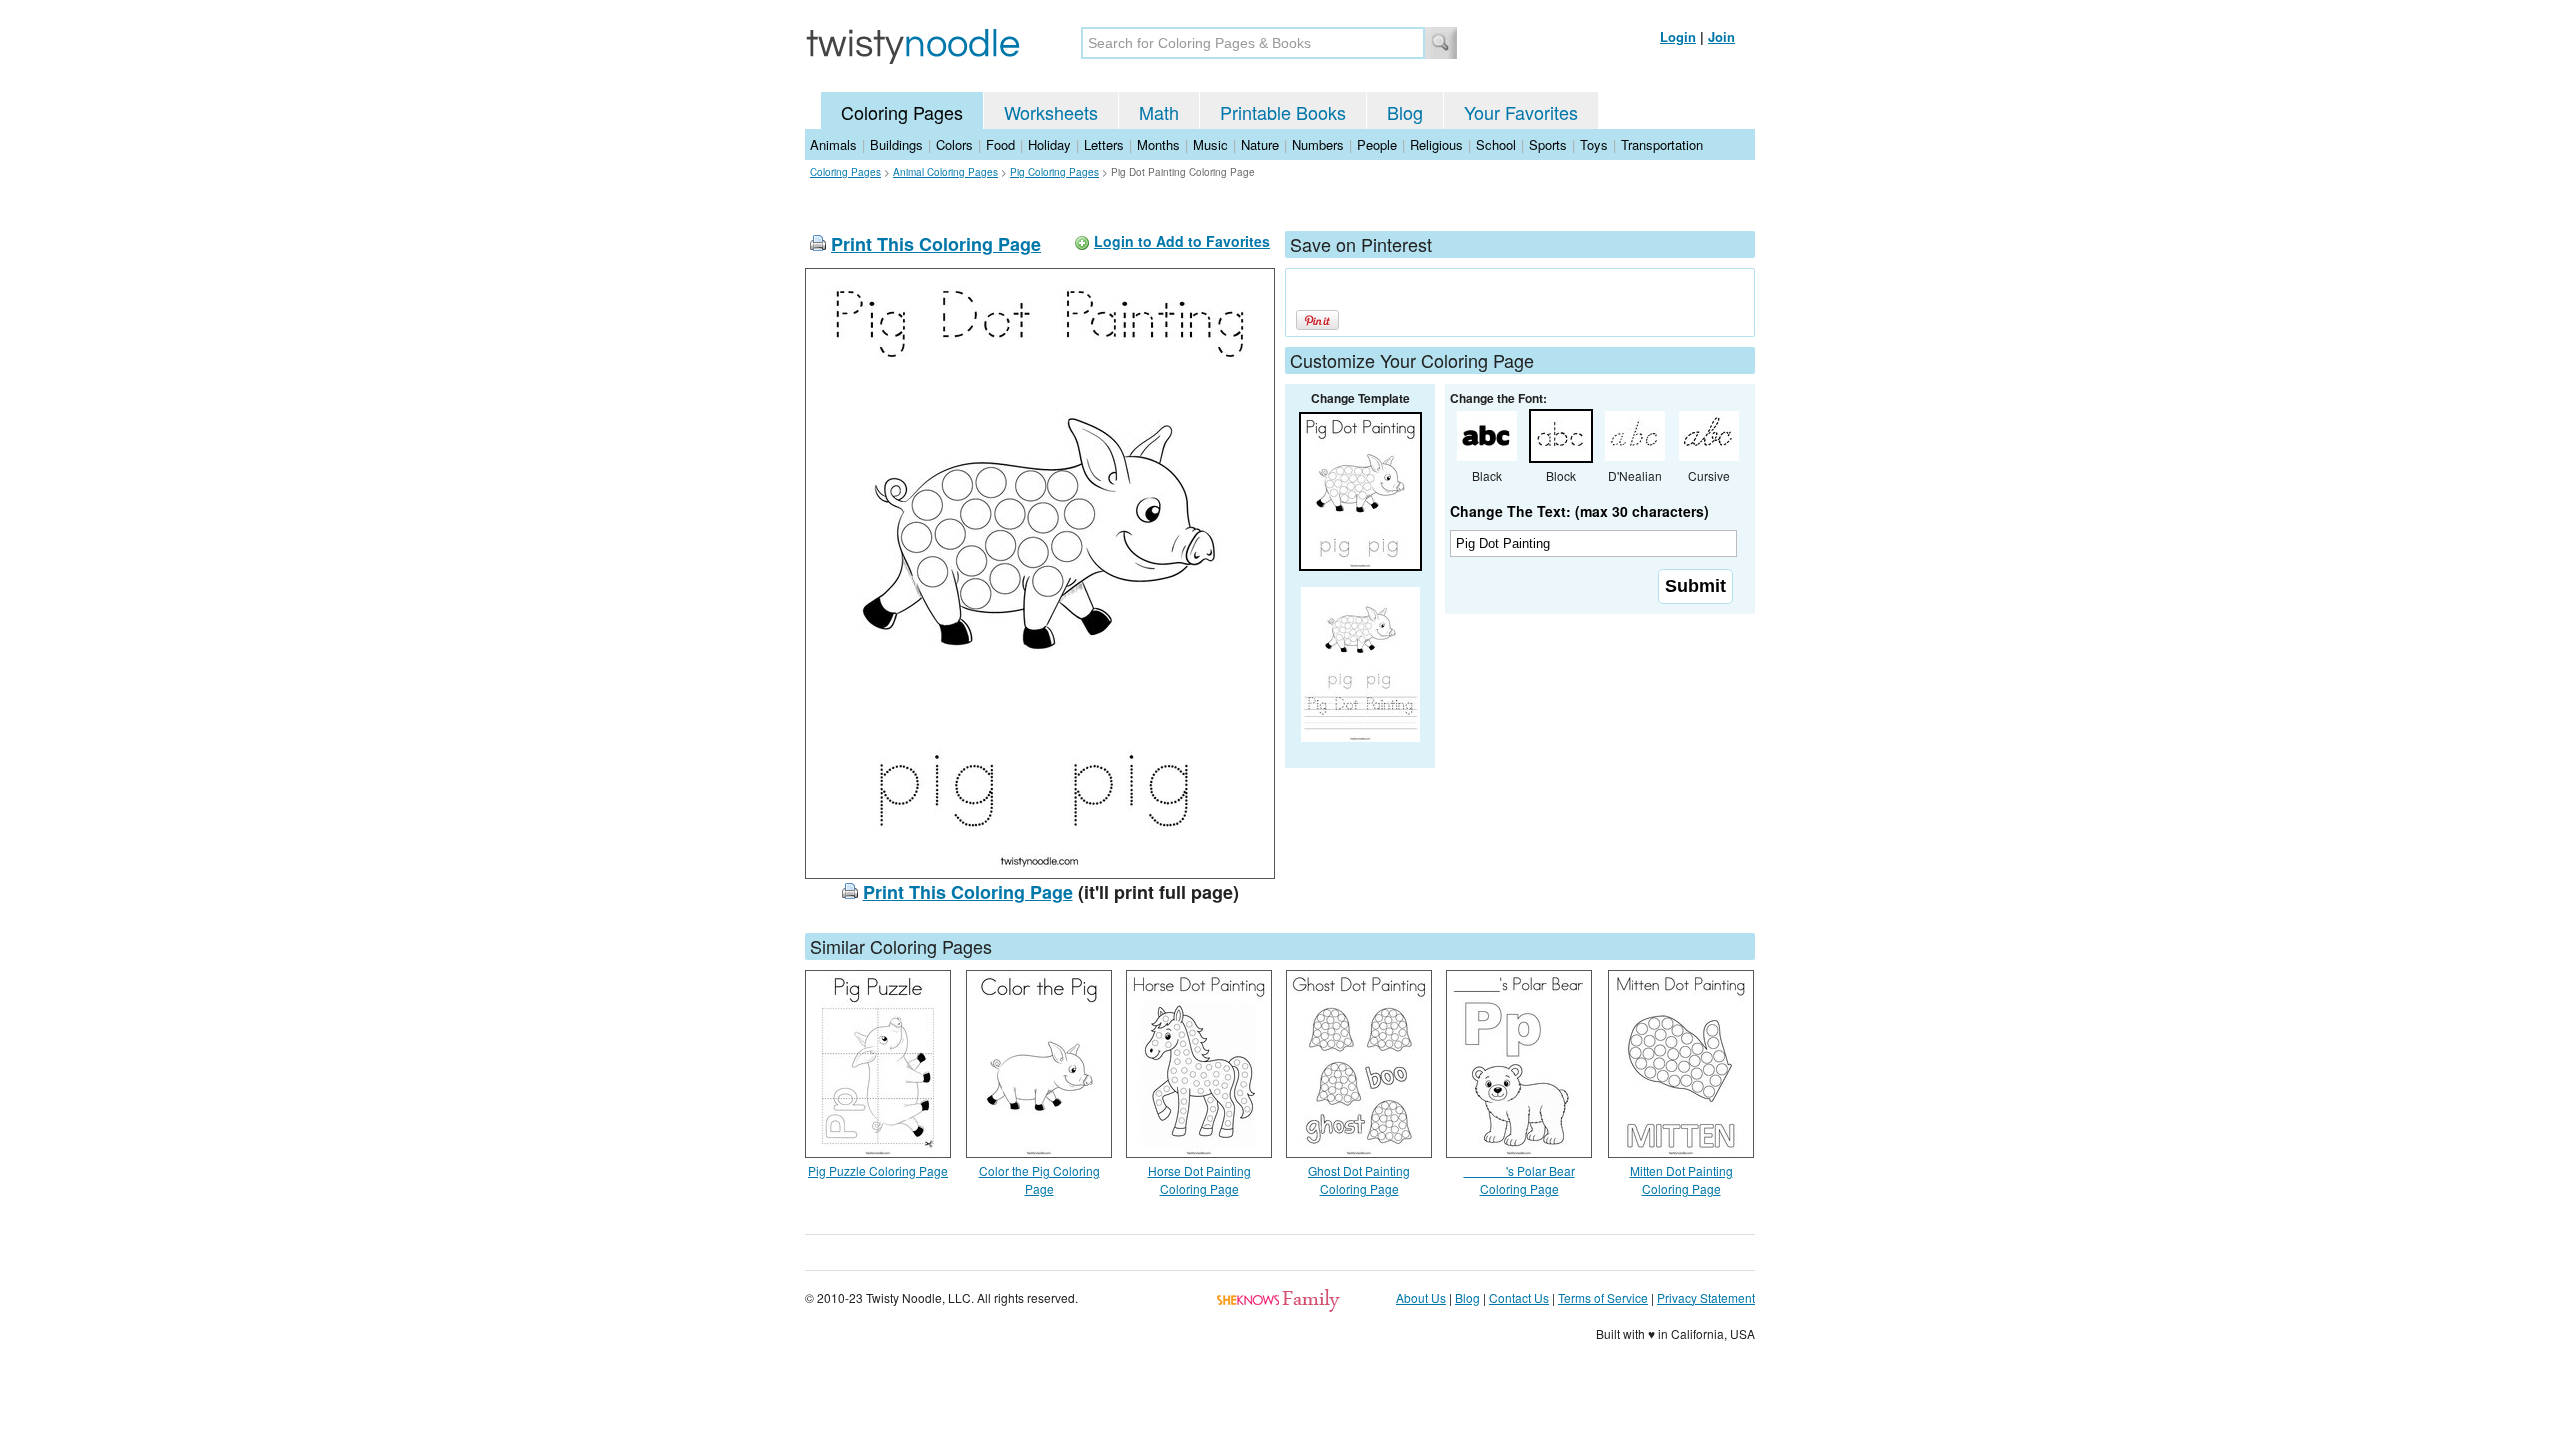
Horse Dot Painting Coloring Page (1199, 1179)
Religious (1436, 144)
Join (1721, 36)
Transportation (1662, 144)
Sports (1548, 144)
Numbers (1318, 144)
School (1496, 144)
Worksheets (1051, 112)
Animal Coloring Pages (945, 172)
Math (1159, 112)
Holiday (1049, 144)
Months (1158, 144)
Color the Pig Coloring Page (1039, 1179)
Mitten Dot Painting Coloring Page (1681, 1179)
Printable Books (1283, 112)
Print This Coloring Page (936, 244)
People (1377, 144)
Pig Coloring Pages (1054, 172)
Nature (1260, 144)
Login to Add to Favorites (1182, 241)
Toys (1594, 144)
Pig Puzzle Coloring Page (878, 1170)
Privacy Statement (1706, 1297)
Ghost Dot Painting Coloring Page (1359, 1179)
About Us (1421, 1297)
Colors (954, 144)
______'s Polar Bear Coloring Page (1519, 1179)
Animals (833, 144)
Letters (1104, 144)
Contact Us (1519, 1297)
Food (1000, 144)
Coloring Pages (902, 112)
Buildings (896, 144)
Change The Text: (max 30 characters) (1579, 511)
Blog (1405, 112)
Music (1210, 144)
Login (1678, 36)
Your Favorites (1521, 112)
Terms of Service (1603, 1297)
